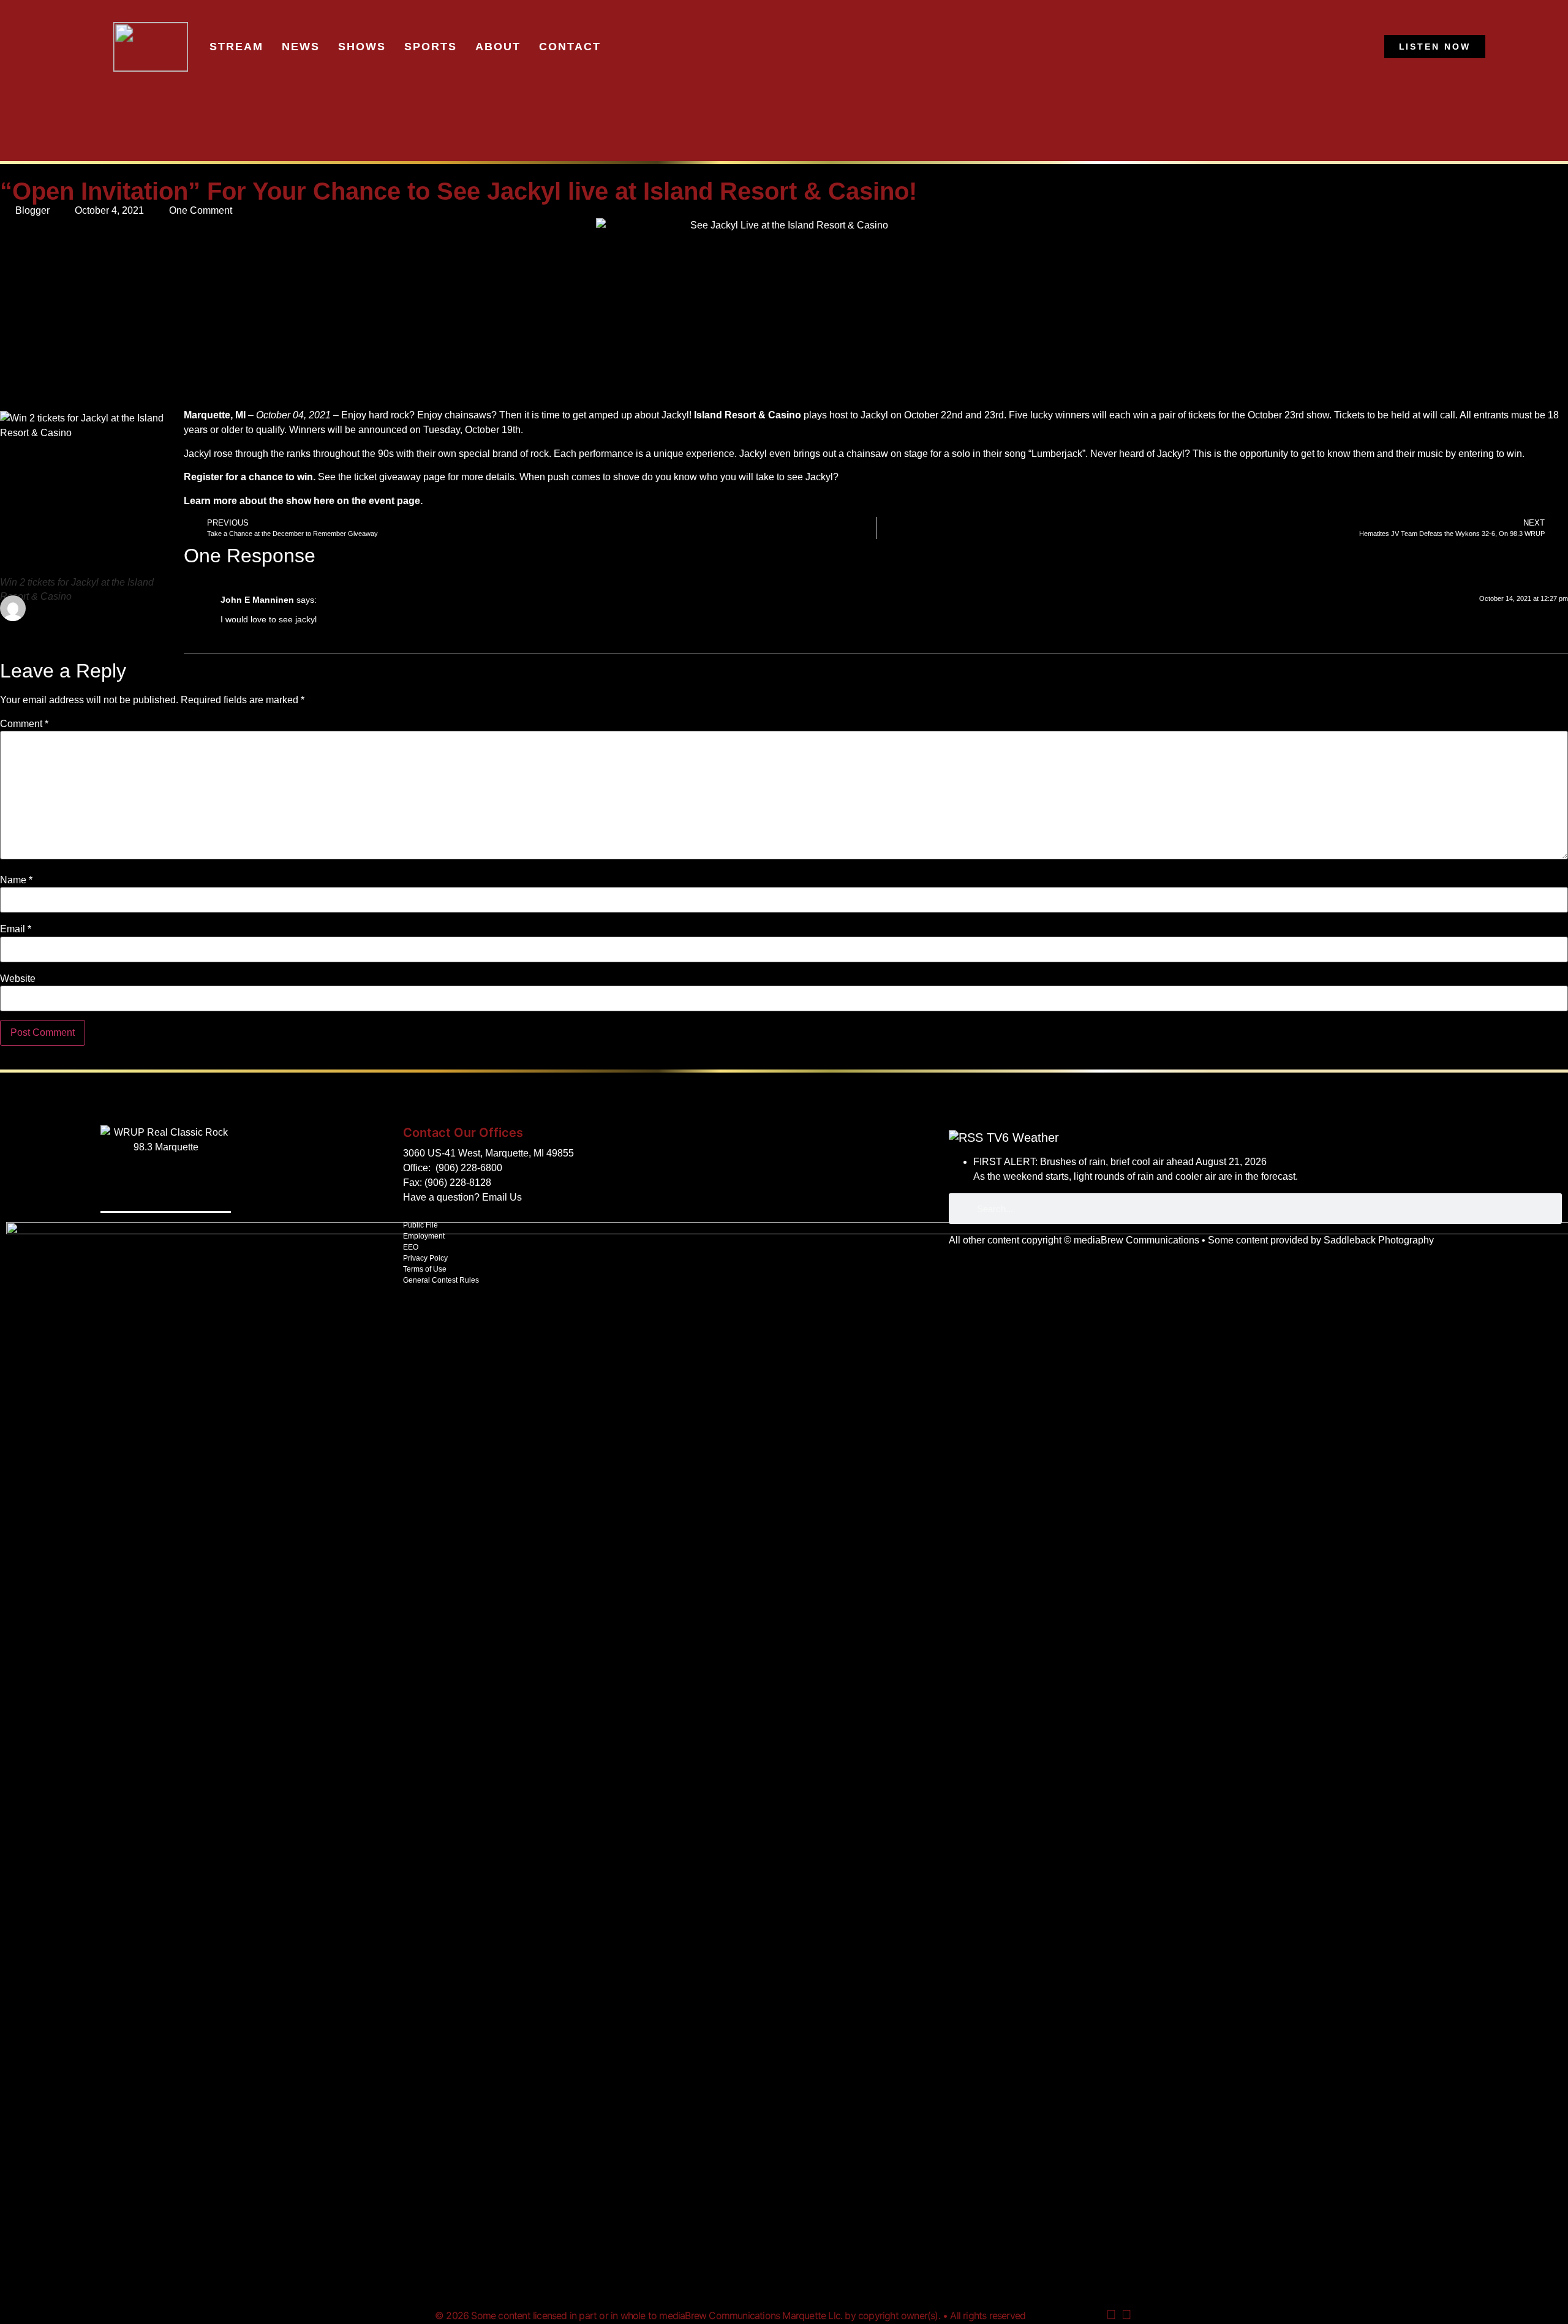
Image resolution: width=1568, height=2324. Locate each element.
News (301, 47)
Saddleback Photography (1379, 1240)
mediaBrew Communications (1136, 1240)
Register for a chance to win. (250, 477)
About (498, 47)
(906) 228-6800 (469, 1168)
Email (16, 929)
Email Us (502, 1197)
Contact (570, 47)
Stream (236, 47)
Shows (362, 47)
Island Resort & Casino (748, 415)
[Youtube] (1111, 2315)
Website (18, 979)
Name (16, 880)
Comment (24, 724)
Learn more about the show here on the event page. (303, 501)
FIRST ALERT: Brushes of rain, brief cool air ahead (1084, 1162)
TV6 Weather (1023, 1137)
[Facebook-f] (1126, 2315)
